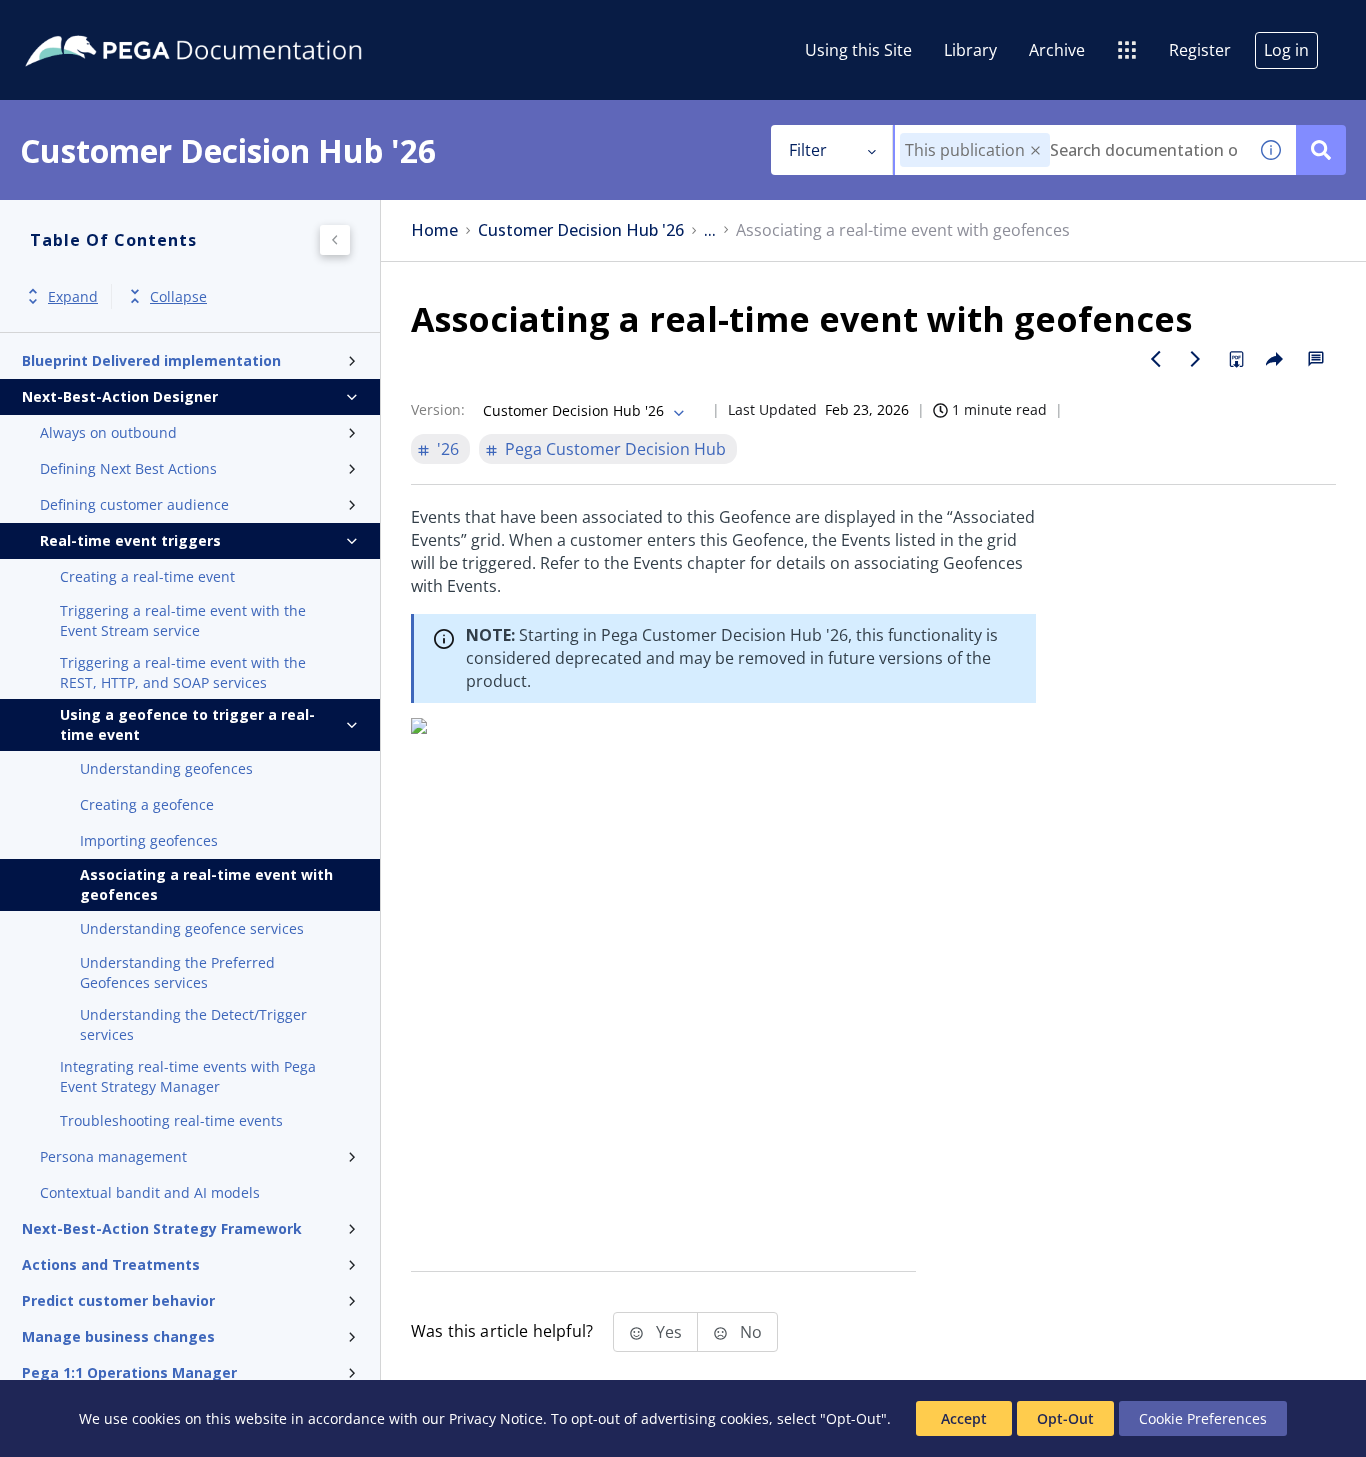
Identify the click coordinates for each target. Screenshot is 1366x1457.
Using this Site (858, 50)
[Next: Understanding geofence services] (1196, 359)
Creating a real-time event (147, 576)
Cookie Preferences (1203, 1418)
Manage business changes (118, 1336)
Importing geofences (149, 840)
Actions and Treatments (111, 1264)
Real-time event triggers (130, 540)
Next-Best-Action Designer (120, 396)
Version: (438, 409)
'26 (448, 449)
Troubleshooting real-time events (171, 1120)
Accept (964, 1418)
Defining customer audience (134, 504)
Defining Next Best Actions (128, 468)
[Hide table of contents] (335, 240)
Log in (1286, 50)
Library (970, 50)
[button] (1035, 150)
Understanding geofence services (192, 928)
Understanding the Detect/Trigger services (193, 1024)
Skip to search (242, 23)
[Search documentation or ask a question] (1321, 150)
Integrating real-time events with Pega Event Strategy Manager (188, 1076)
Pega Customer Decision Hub (615, 449)
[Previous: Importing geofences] (1156, 359)
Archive (1057, 50)
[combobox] (1070, 150)
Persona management (113, 1156)
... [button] (710, 230)
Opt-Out (1065, 1418)
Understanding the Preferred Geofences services (177, 972)
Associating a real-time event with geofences (206, 884)
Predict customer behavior (118, 1300)
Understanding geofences (166, 768)
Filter (808, 150)
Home (434, 230)
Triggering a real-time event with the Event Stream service (183, 620)
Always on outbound (108, 432)
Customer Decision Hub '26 (581, 230)
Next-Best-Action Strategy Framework (162, 1228)
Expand (73, 296)
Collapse (178, 296)
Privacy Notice (496, 1418)
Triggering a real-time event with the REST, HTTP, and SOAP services (183, 672)
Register (1200, 50)
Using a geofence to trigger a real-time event (187, 724)
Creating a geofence (147, 804)
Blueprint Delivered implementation (151, 360)
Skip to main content (89, 23)
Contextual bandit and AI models (150, 1192)
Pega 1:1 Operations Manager (129, 1372)
